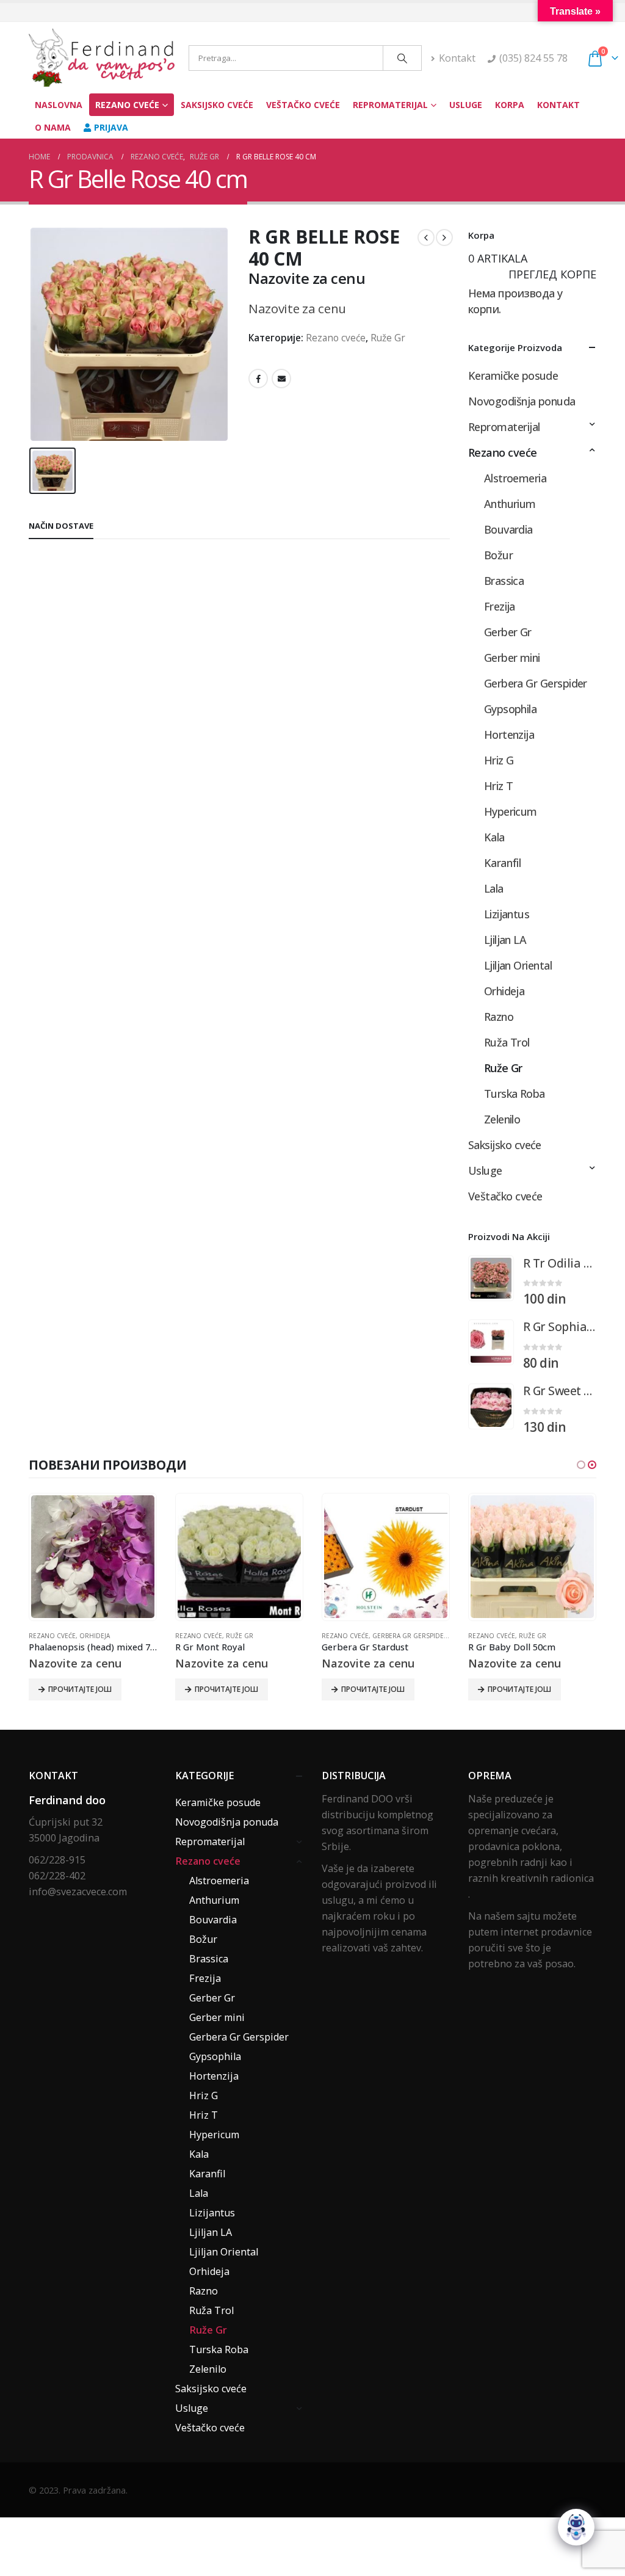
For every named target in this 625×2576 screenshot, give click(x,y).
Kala (494, 837)
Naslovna (59, 105)
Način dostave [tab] (61, 526)
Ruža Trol (507, 1042)
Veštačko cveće (303, 105)
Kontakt (457, 58)
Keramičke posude (513, 376)
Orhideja (504, 991)
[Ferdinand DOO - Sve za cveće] (104, 58)
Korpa (510, 105)
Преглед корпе (552, 274)
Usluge (466, 105)
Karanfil (503, 863)
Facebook (258, 379)
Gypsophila (511, 709)
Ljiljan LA (505, 940)
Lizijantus (507, 914)
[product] (491, 1278)
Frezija (500, 606)
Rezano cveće (127, 105)
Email (281, 379)
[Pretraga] (402, 58)
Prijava (111, 127)
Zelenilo (502, 1119)
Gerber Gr (508, 632)
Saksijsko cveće (217, 105)
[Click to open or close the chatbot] (576, 2527)
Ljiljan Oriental (518, 965)
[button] (581, 1465)
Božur (498, 555)
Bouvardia (508, 529)
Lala (494, 888)
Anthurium (510, 504)
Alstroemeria (515, 478)
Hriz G (499, 760)
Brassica (504, 581)
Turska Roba (515, 1094)
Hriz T (499, 786)
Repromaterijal (390, 105)
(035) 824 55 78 (533, 58)
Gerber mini (512, 658)
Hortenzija (509, 735)
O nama (53, 127)
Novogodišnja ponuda (522, 401)
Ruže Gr (388, 338)
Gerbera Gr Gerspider (536, 683)
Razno (499, 1017)
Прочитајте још (80, 1689)
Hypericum (511, 811)
